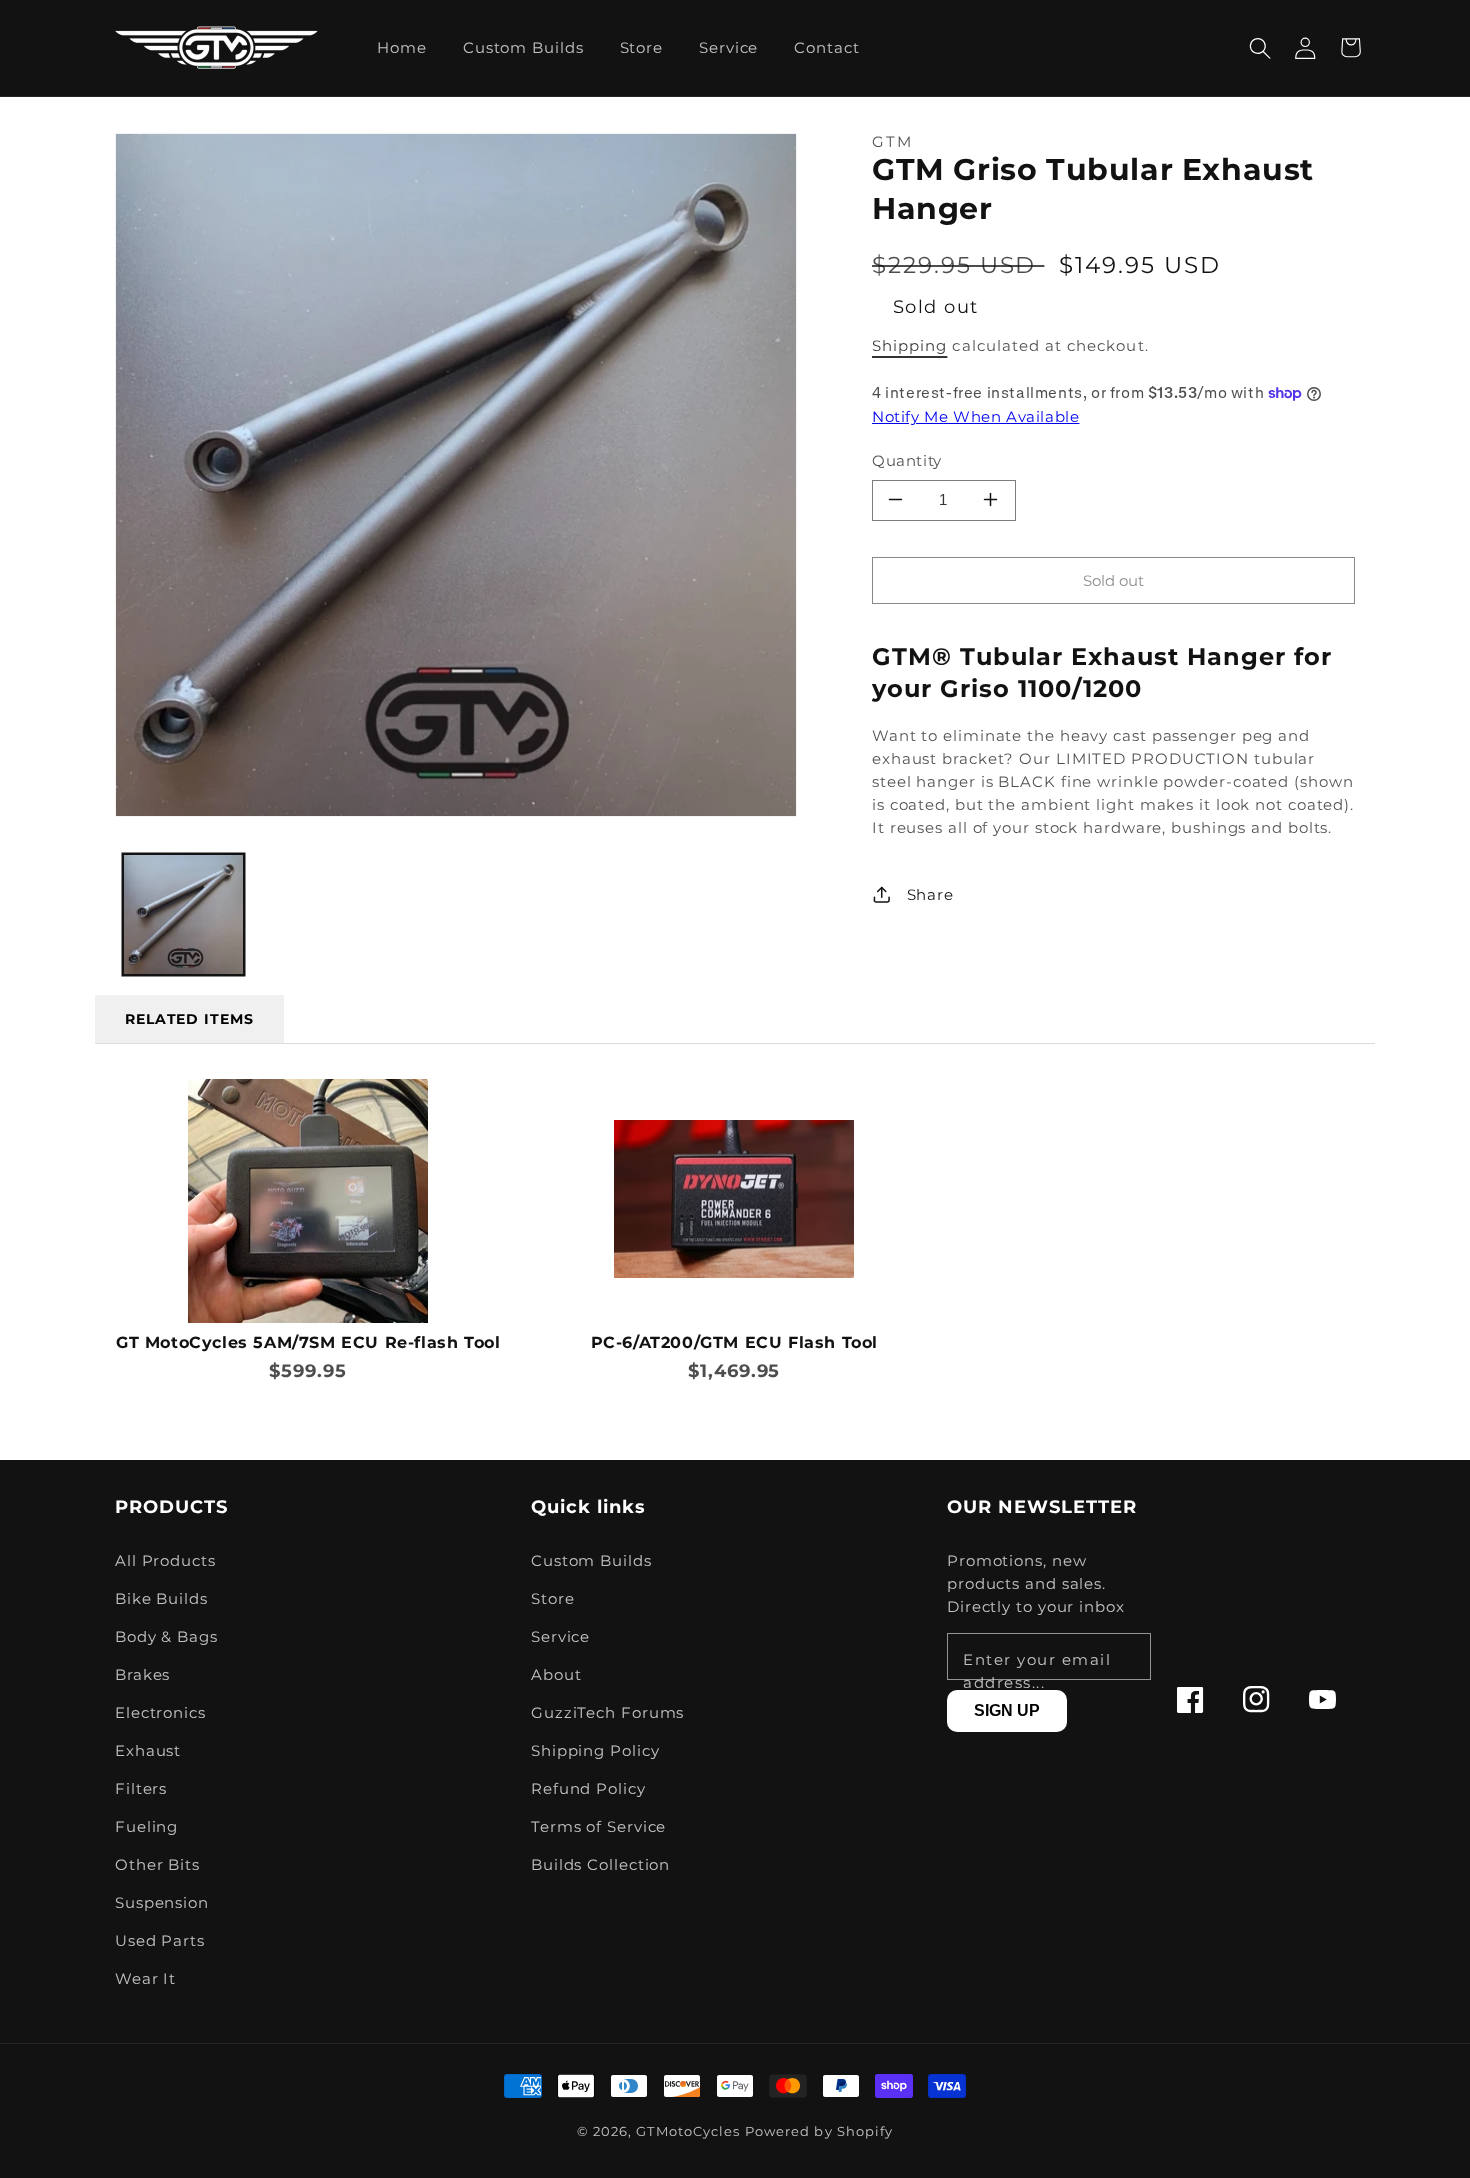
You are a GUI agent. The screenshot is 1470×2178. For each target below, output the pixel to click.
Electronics (160, 1712)
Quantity (907, 460)
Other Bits (157, 1864)
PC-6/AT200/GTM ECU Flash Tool (734, 1342)
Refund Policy (588, 1788)
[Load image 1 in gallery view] (183, 914)
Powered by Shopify (819, 2131)
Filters (141, 1788)
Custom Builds (591, 1560)
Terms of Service (598, 1826)
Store (553, 1598)
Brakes (142, 1674)
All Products (165, 1560)
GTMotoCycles (688, 2131)
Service (560, 1636)
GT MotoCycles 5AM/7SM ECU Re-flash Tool (308, 1342)
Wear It (145, 1978)
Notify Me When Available (975, 416)
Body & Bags (166, 1636)
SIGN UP (1007, 1710)
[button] (1260, 47)
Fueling (146, 1826)
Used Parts (160, 1940)
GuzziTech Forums (607, 1712)
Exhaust (148, 1750)
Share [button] (930, 894)
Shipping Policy (595, 1750)
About (556, 1674)
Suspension (162, 1902)
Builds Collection (600, 1864)
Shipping (909, 345)
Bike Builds (161, 1598)
